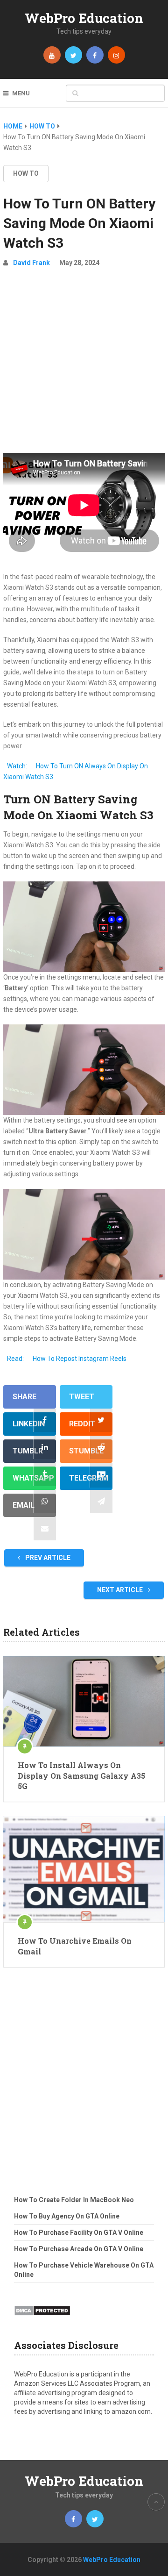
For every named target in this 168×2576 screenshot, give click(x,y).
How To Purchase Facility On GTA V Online (79, 2233)
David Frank (31, 263)
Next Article (121, 1590)
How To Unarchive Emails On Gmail (75, 1946)
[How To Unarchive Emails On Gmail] (84, 1869)
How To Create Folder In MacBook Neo (74, 2200)
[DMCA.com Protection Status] (42, 2318)
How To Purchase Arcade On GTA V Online (79, 2249)
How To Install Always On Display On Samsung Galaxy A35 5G (81, 1775)
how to (26, 173)
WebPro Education (84, 18)
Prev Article (47, 1558)
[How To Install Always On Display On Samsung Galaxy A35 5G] (84, 1702)
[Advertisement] (84, 364)
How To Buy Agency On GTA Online (67, 2216)
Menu (21, 93)
